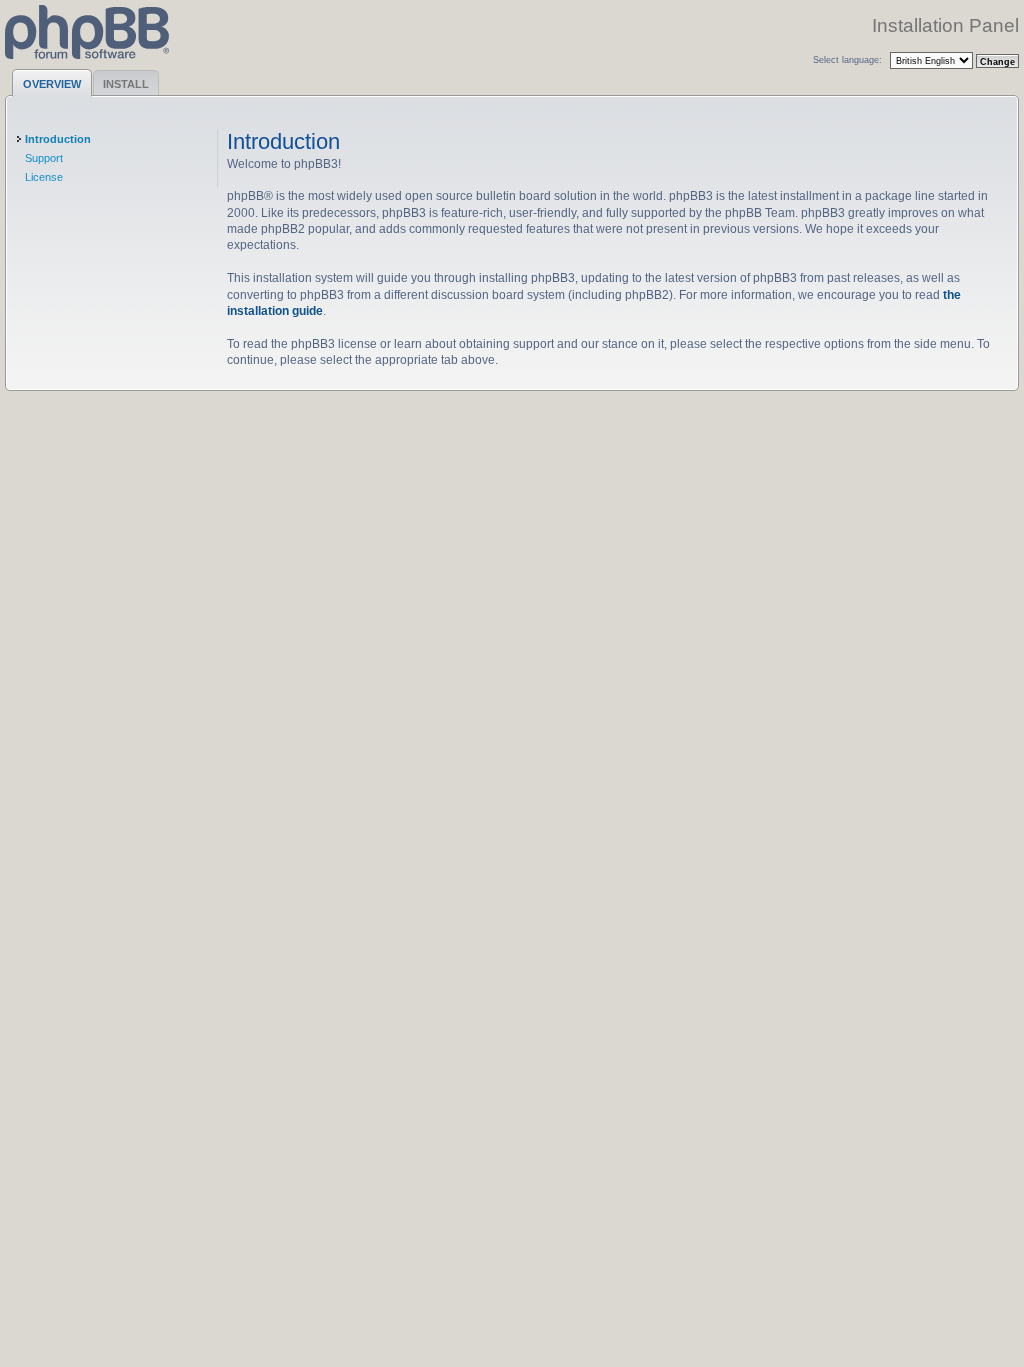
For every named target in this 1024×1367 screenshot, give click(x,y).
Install (126, 84)
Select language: (847, 59)
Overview (52, 84)
